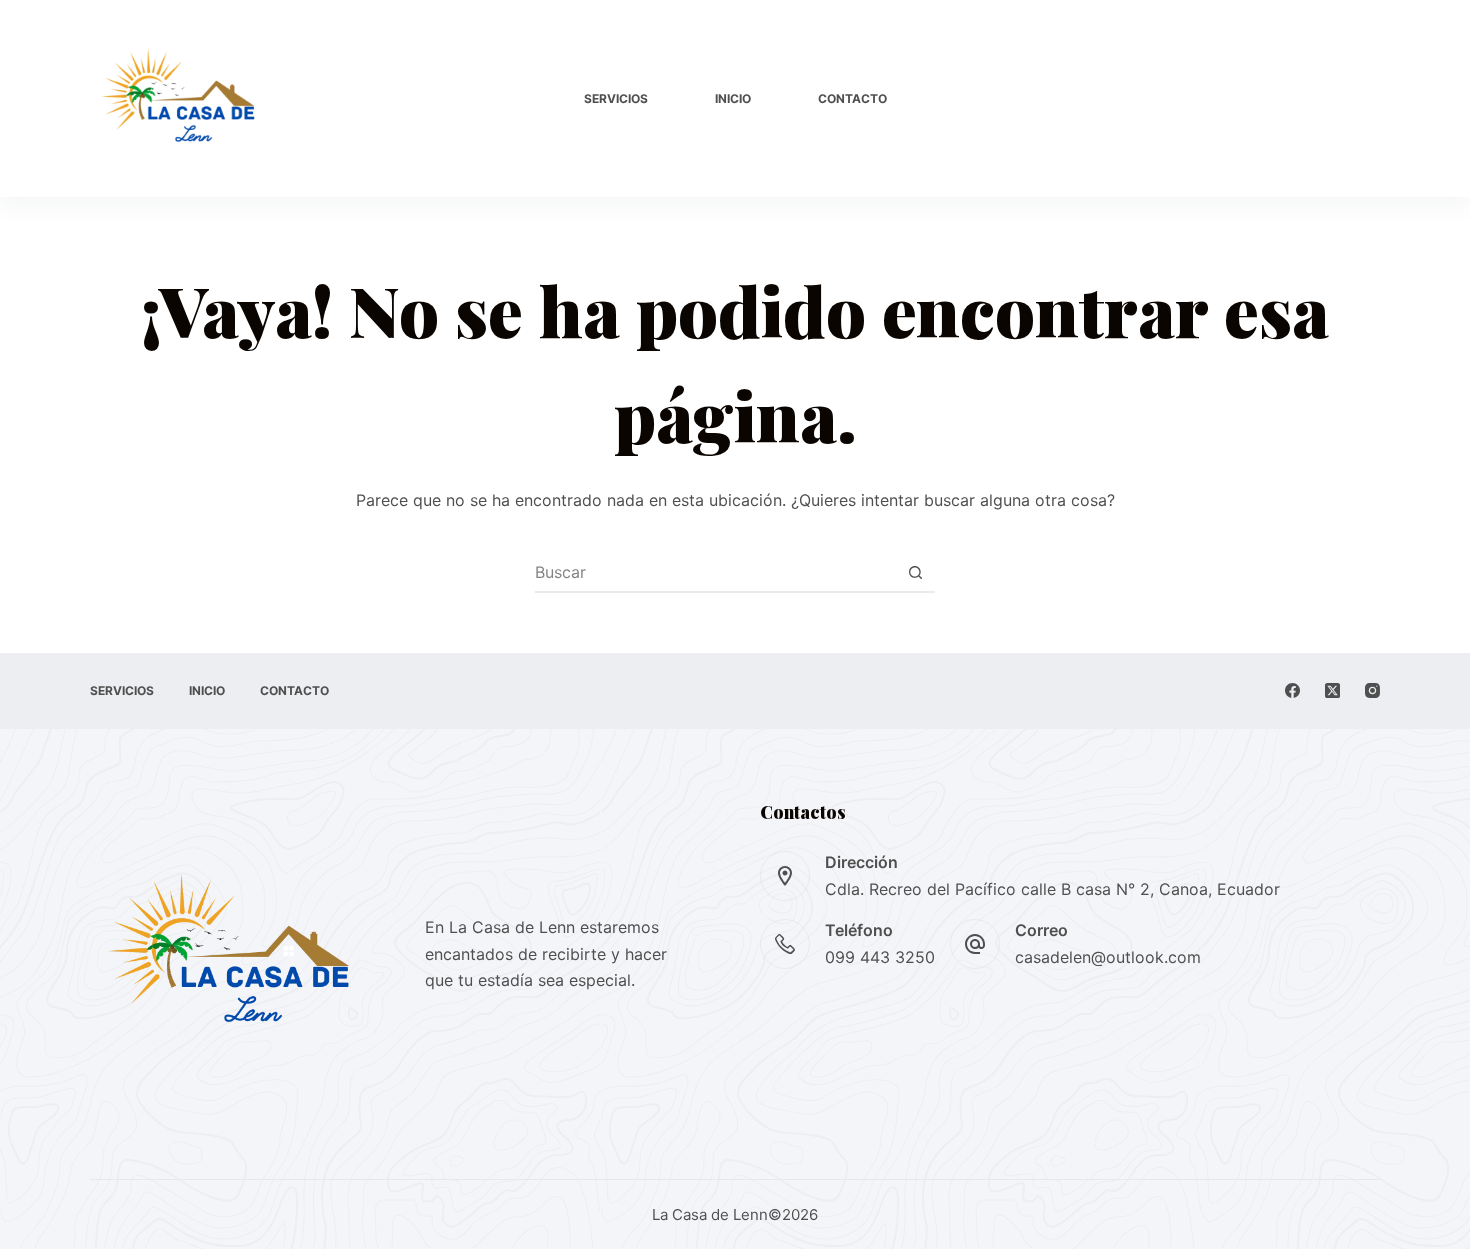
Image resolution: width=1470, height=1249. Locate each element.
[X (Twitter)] (1332, 690)
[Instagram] (1372, 690)
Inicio (733, 98)
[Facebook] (1292, 690)
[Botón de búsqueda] (915, 572)
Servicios (616, 98)
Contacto (852, 98)
